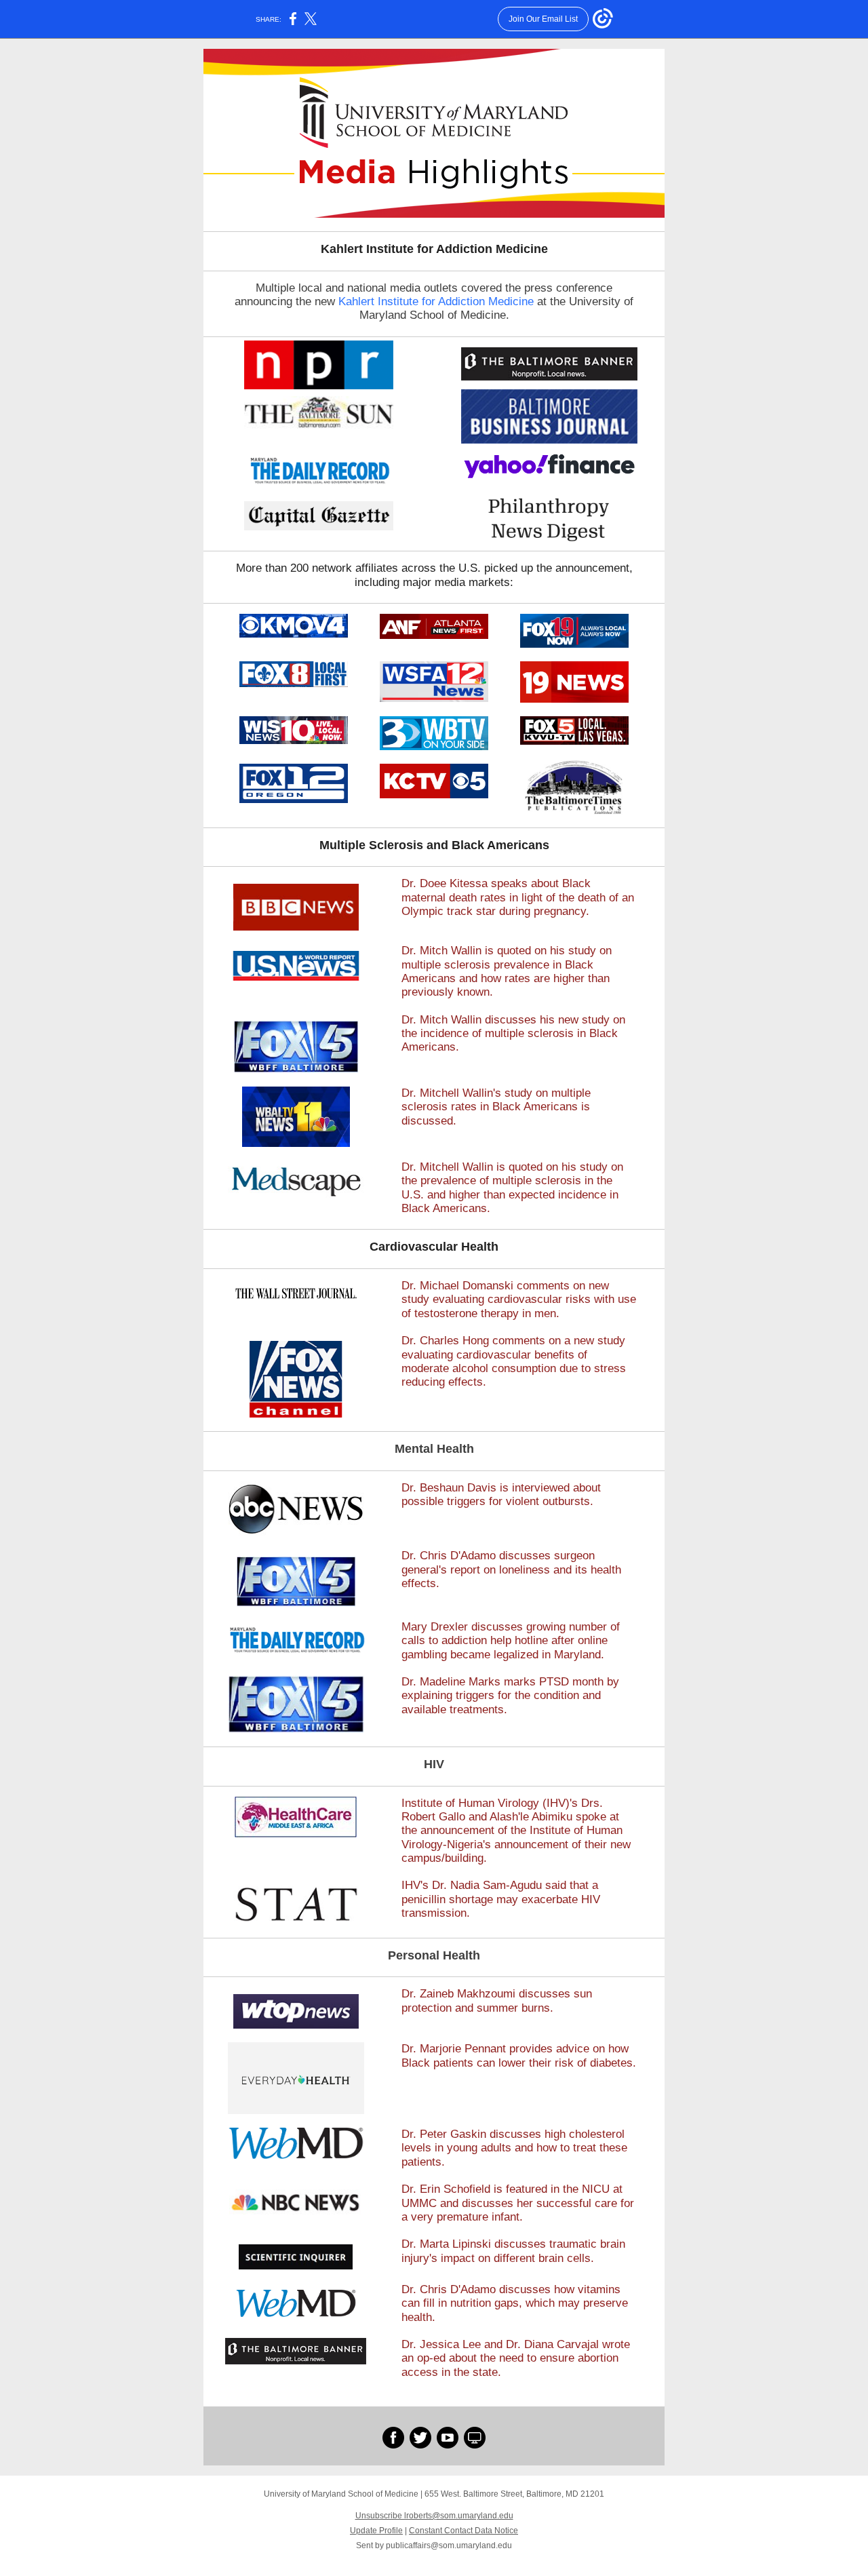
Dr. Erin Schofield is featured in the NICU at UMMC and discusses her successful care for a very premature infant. (518, 2203)
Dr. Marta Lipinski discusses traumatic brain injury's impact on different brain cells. (513, 2251)
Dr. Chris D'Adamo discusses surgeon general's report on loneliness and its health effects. (511, 1569)
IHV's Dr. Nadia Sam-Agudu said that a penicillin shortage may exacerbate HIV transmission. (501, 1899)
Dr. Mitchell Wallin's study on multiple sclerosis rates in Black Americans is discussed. (496, 1107)
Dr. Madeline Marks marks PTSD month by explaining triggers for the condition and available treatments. (510, 1696)
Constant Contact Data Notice (463, 2531)
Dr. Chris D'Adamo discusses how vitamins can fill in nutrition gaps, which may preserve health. (515, 2303)
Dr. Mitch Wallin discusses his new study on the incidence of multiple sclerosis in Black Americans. (513, 1034)
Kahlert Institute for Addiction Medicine (436, 301)
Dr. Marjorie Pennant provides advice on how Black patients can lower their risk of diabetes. (519, 2055)
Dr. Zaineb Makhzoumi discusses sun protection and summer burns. (497, 2001)
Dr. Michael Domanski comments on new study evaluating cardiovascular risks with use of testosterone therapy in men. (519, 1300)
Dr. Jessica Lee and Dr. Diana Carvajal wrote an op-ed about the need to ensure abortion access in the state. (516, 2358)
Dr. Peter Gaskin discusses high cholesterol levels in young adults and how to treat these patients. (514, 2148)
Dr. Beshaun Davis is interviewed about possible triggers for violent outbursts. (501, 1495)
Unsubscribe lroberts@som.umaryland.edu (434, 2516)
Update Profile (376, 2531)
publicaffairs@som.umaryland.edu (449, 2545)
